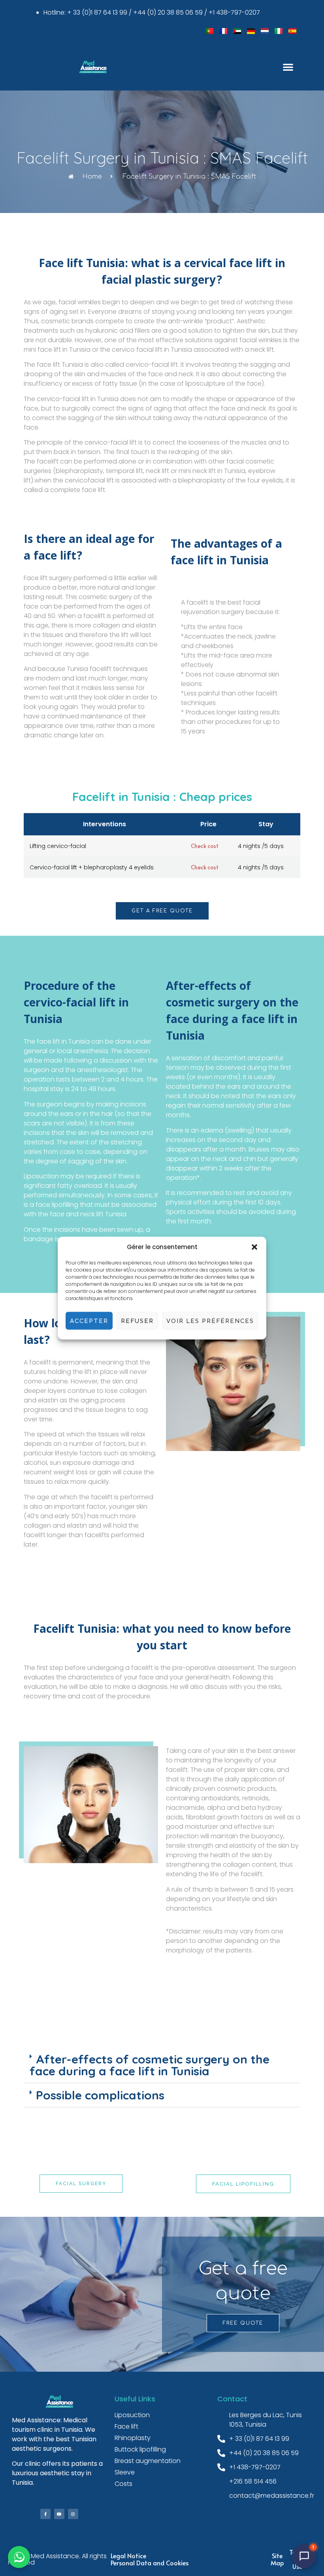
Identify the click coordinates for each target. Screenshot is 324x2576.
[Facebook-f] (45, 2514)
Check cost (205, 846)
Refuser (137, 1321)
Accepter (89, 1321)
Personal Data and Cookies (150, 2563)
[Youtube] (59, 2514)
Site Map (277, 2559)
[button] (254, 1247)
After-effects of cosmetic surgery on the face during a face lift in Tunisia (150, 2065)
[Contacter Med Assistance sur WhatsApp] (19, 2557)
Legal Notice (128, 2555)
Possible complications (100, 2095)
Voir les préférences (210, 1321)
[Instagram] (73, 2514)
